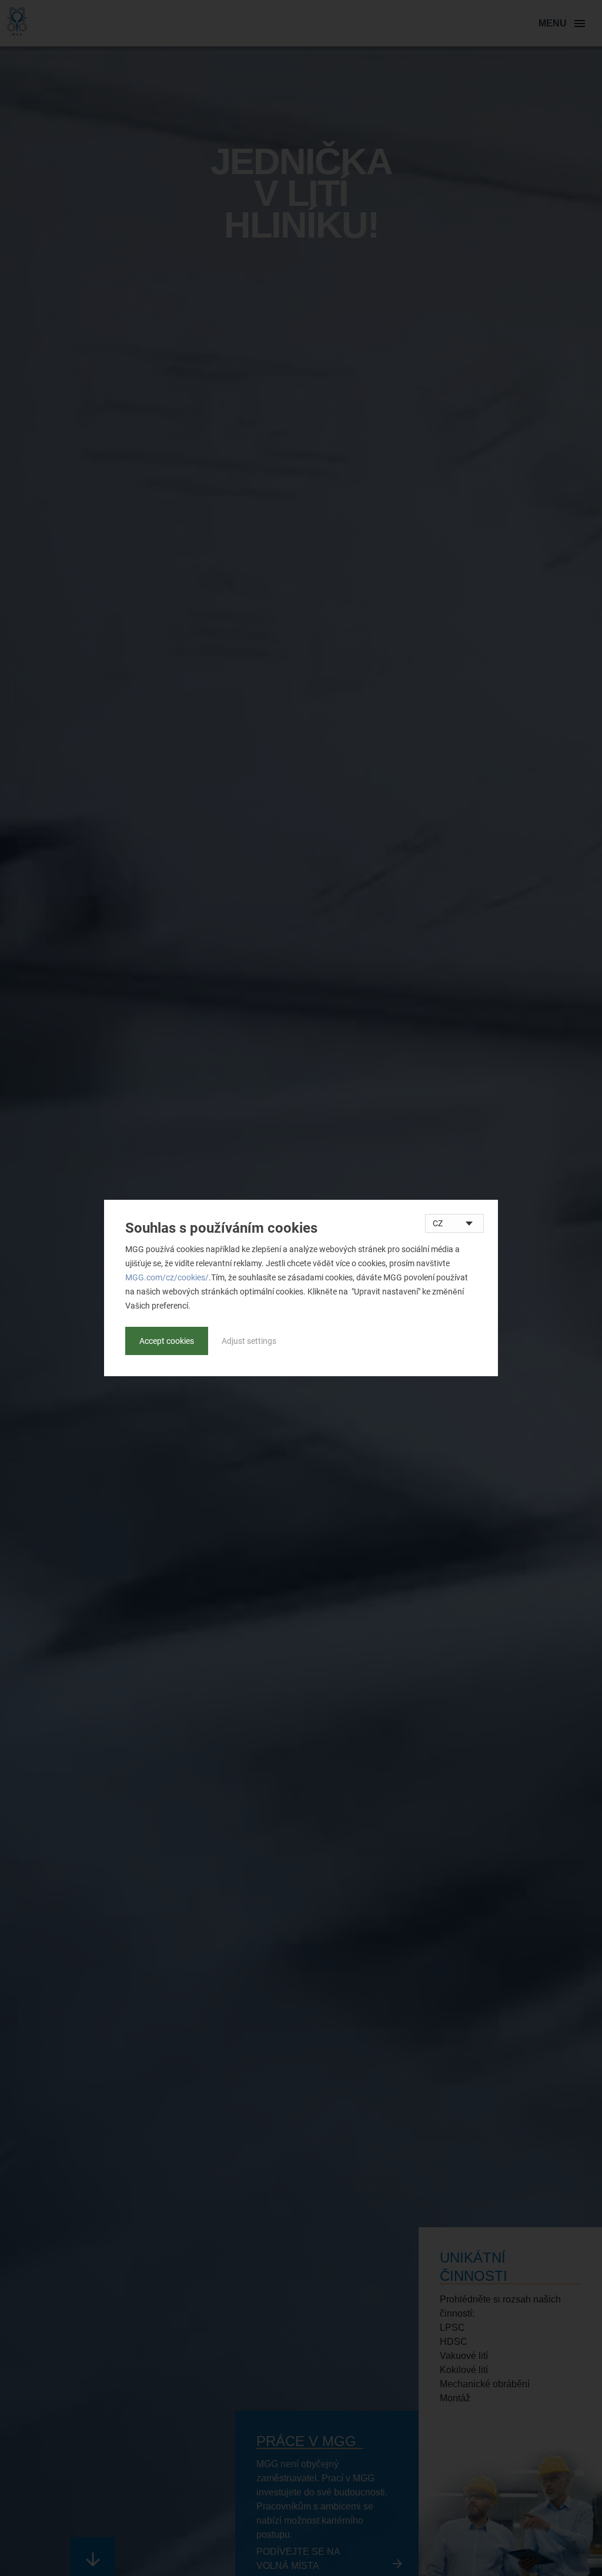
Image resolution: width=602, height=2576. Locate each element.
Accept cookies (167, 1341)
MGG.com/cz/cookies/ (167, 1277)
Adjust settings (249, 1341)
